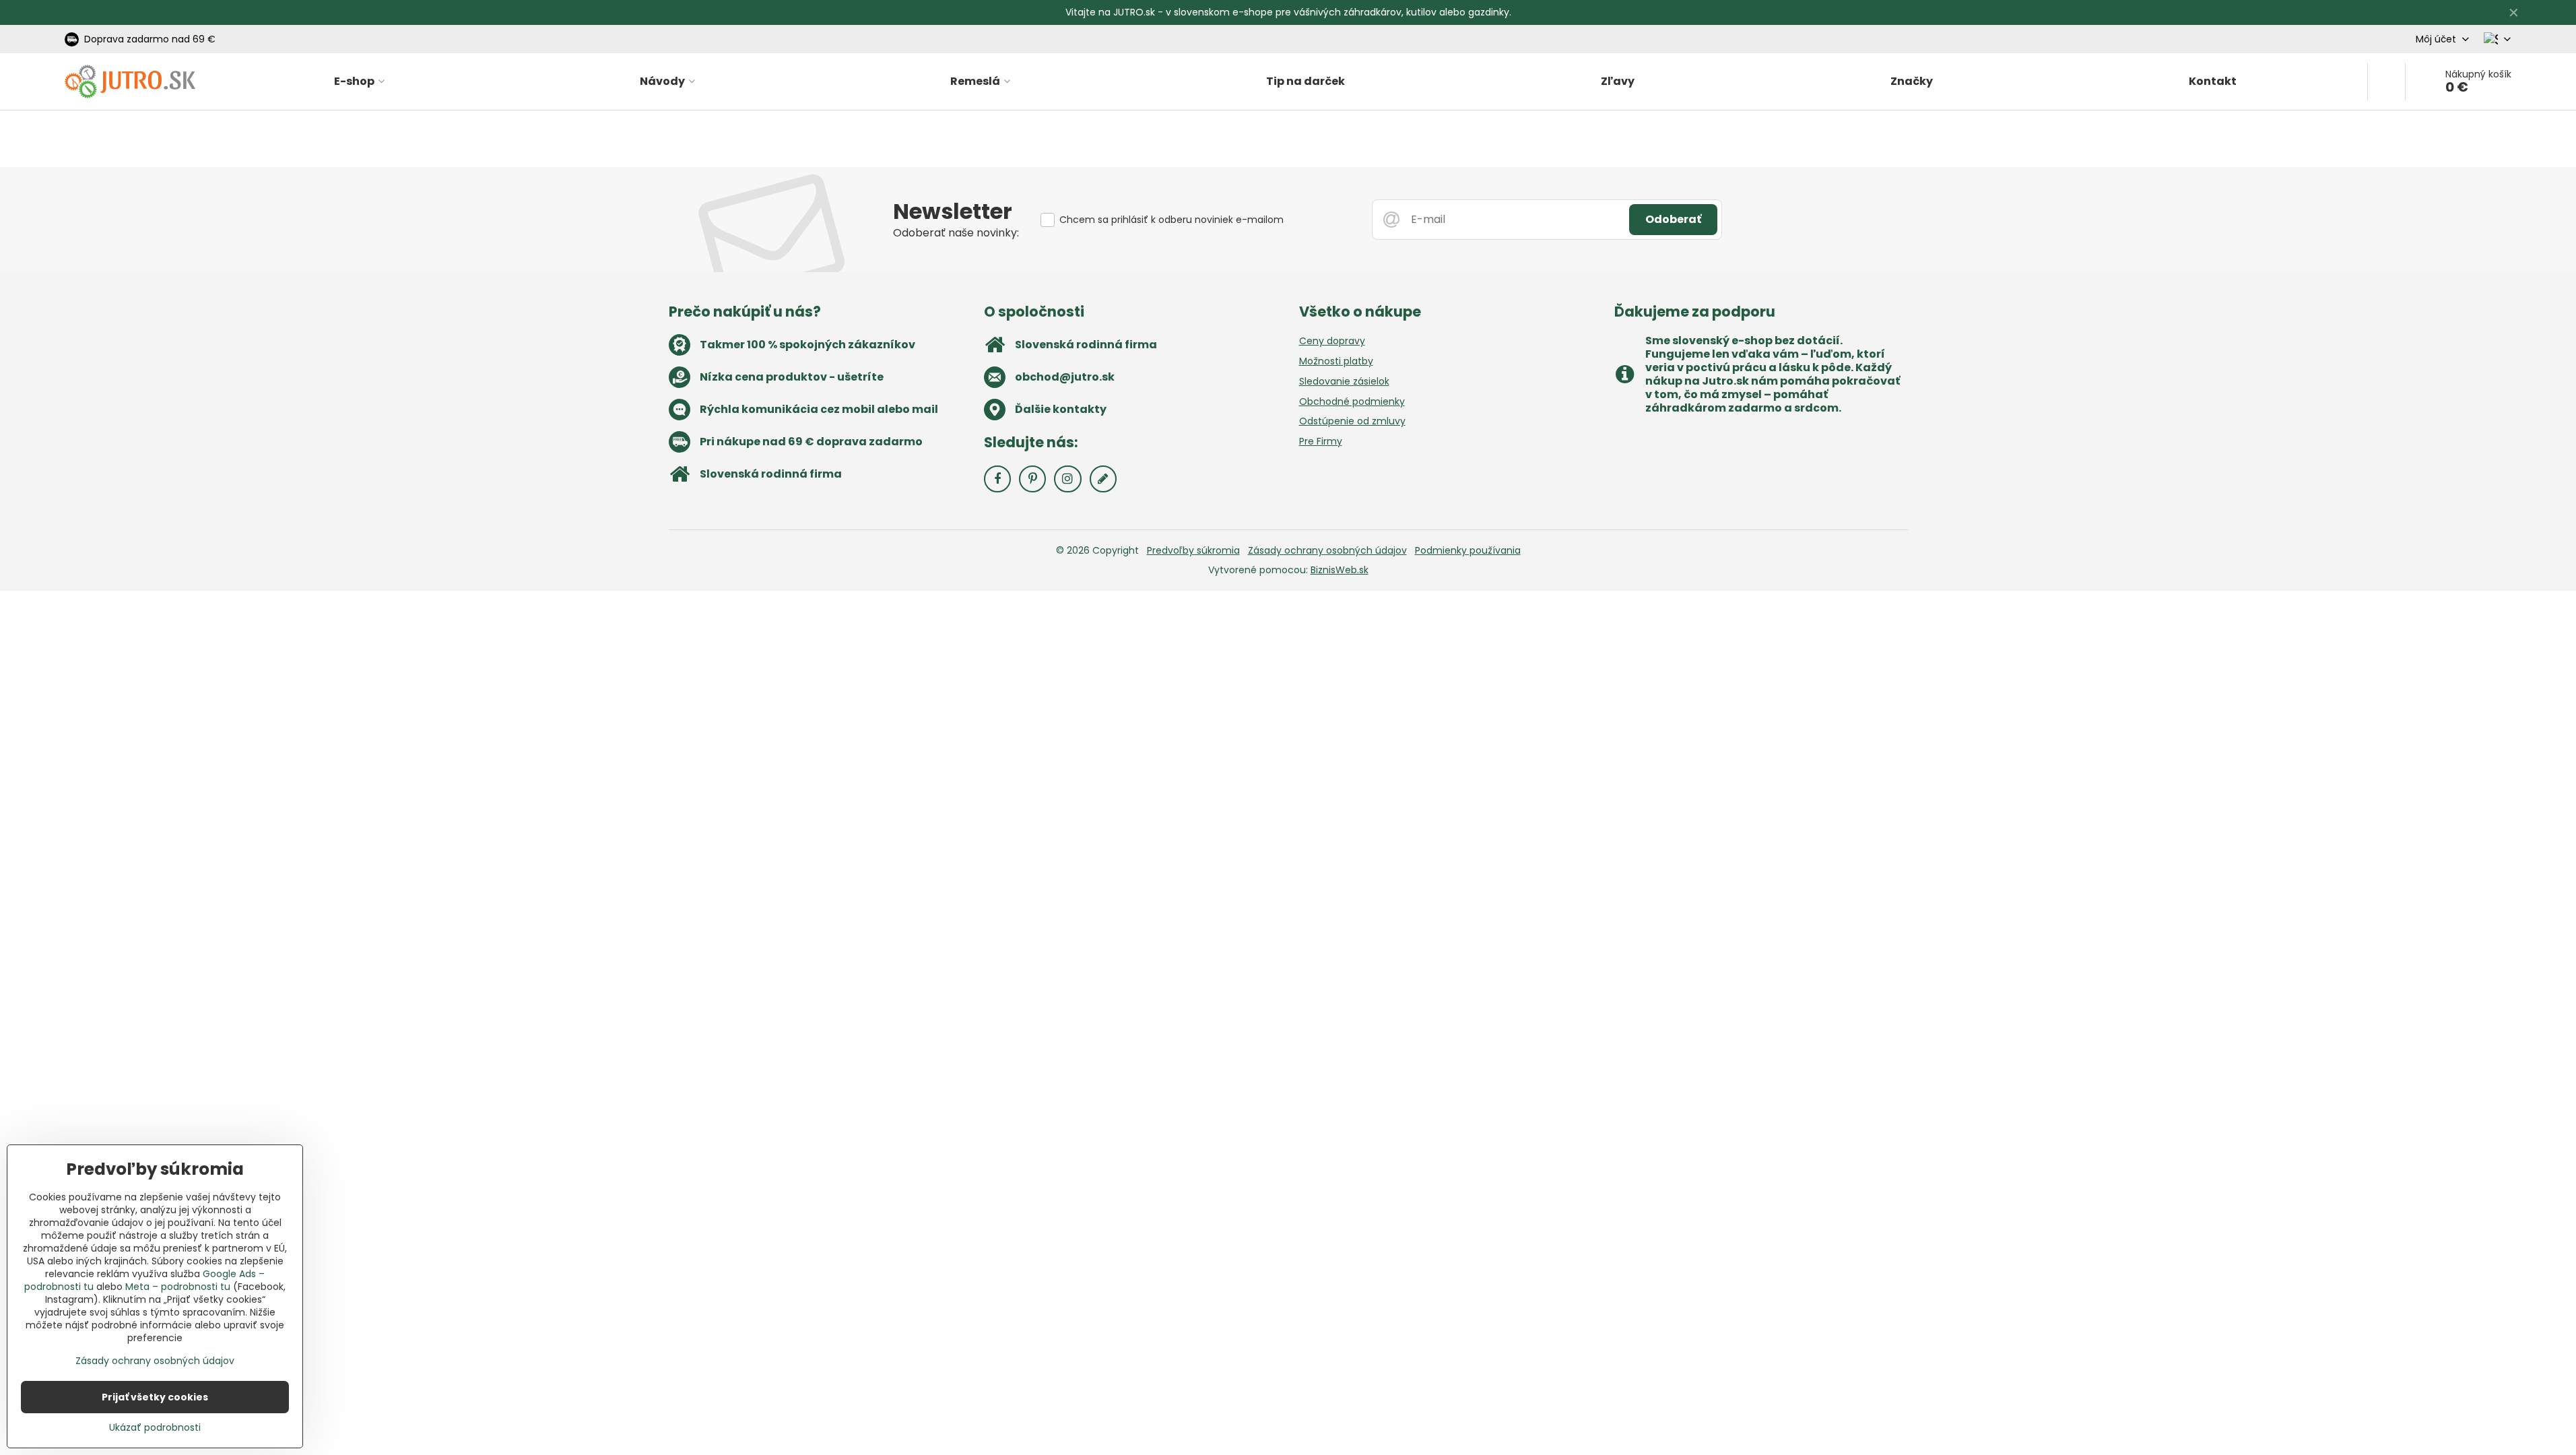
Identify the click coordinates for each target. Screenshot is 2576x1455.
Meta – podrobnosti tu (178, 1287)
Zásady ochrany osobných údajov (1327, 550)
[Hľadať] (2386, 82)
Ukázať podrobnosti (155, 1428)
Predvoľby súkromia (1193, 550)
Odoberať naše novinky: (956, 233)
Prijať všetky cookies (155, 1397)
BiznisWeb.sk (1340, 570)
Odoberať (1673, 219)
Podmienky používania (1468, 550)
